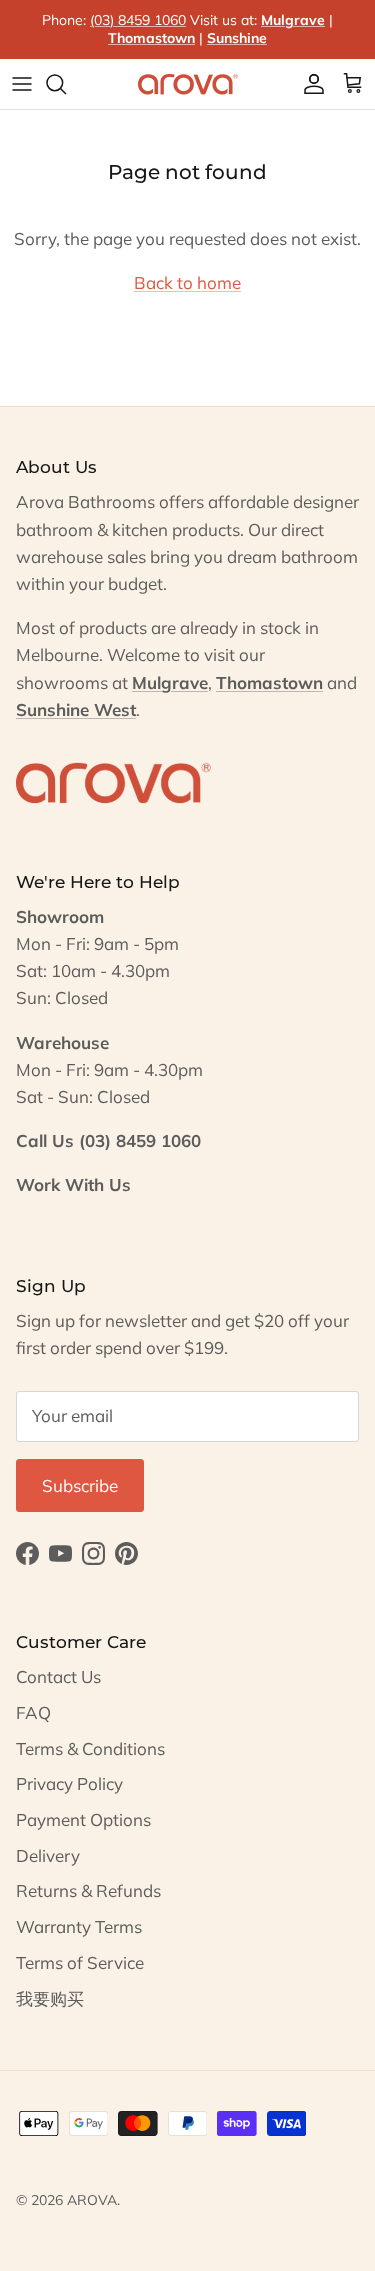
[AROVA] (188, 84)
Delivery (48, 1855)
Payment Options (83, 1819)
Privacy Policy (69, 1783)
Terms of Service (80, 1962)
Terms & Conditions (90, 1748)
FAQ (33, 1712)
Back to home (187, 282)
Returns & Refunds (88, 1890)
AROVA (92, 2200)
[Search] (66, 84)
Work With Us (73, 1184)
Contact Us (58, 1676)
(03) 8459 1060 (138, 20)
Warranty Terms (79, 1926)
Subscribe (80, 1485)
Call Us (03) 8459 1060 (108, 1140)
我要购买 (50, 1998)
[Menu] (22, 84)
